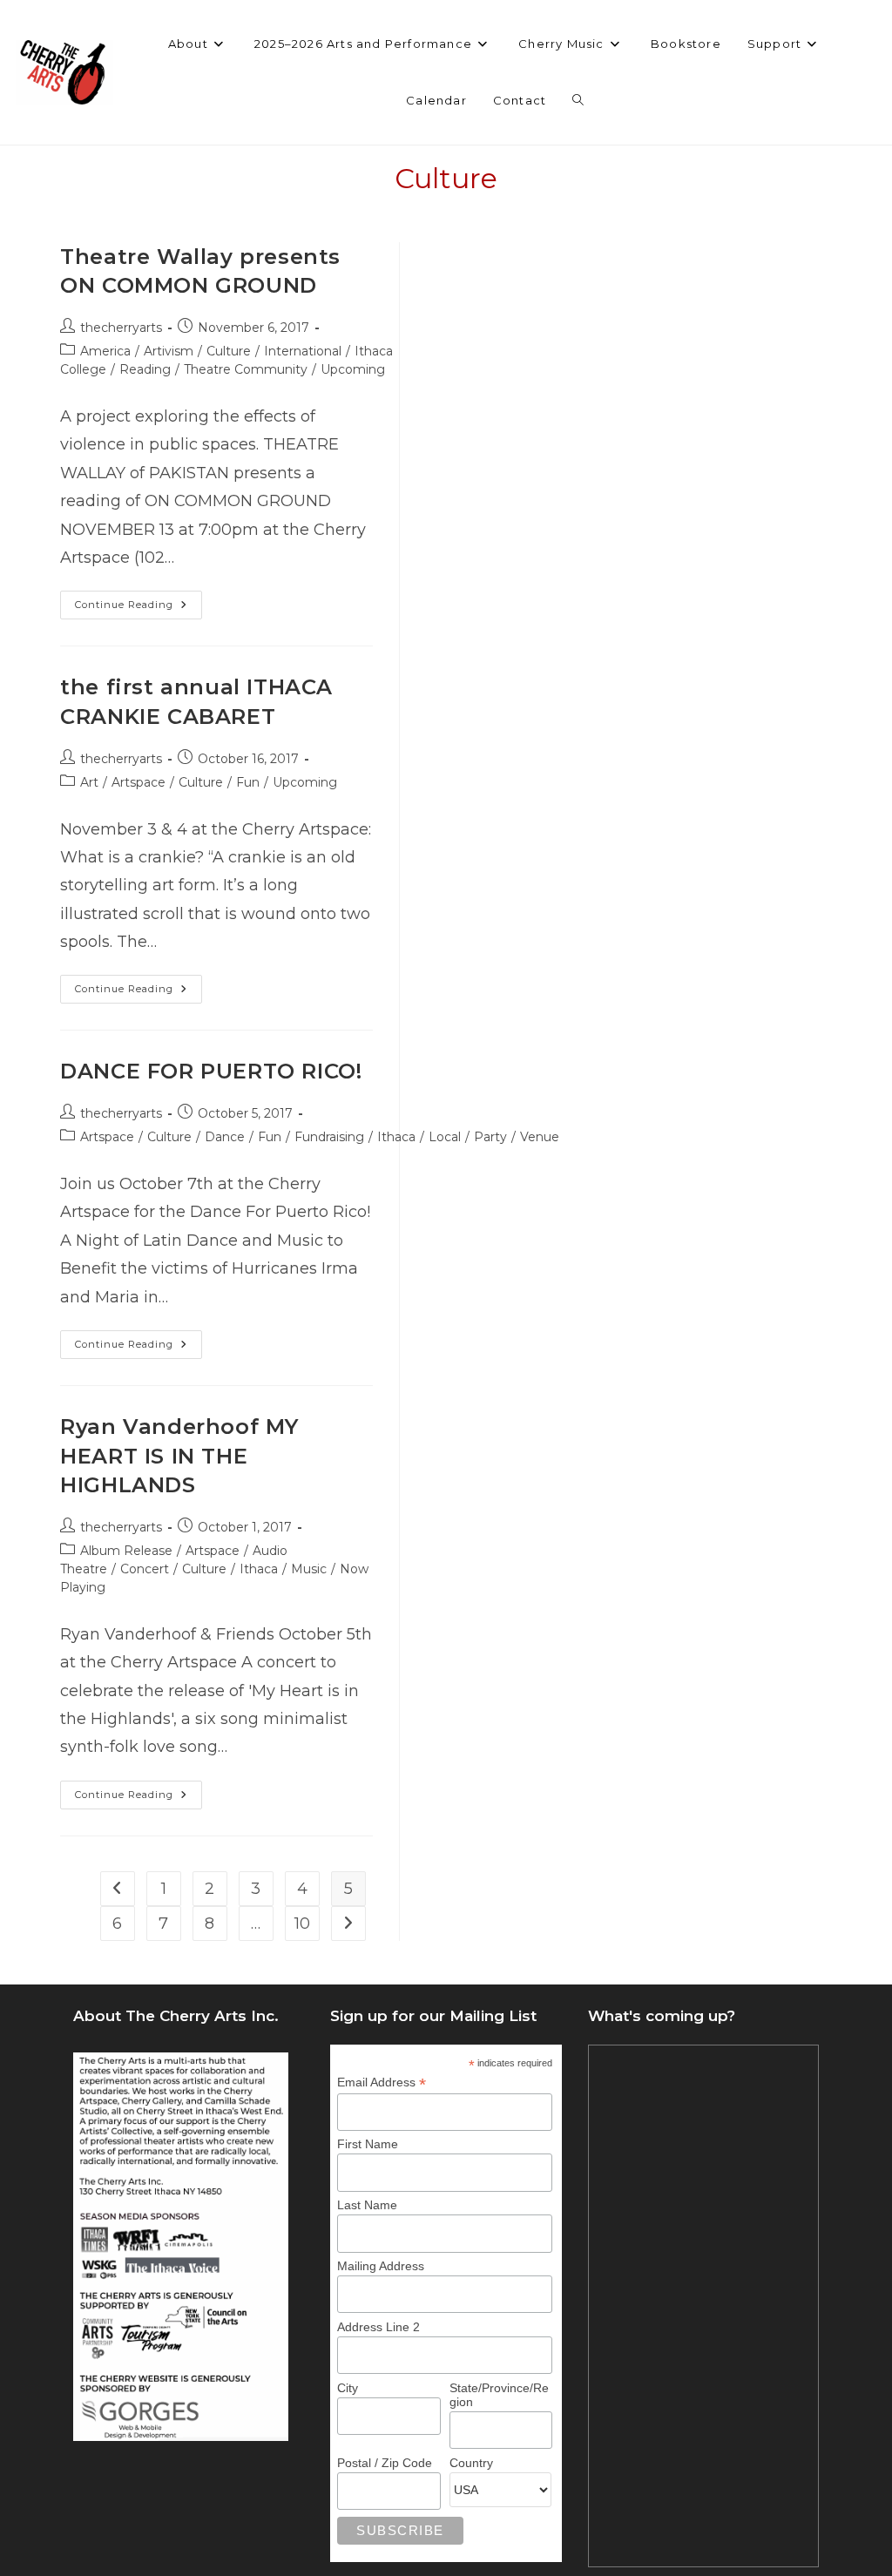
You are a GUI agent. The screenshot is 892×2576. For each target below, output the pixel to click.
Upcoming (353, 369)
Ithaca (396, 1137)
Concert (145, 1569)
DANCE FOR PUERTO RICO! (211, 1071)
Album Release (126, 1551)
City (348, 2388)
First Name (368, 2144)
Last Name (367, 2205)
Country (471, 2463)
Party (490, 1137)
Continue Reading (139, 609)
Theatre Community (246, 369)
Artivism (169, 351)
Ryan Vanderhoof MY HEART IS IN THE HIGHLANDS (179, 1456)
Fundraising (329, 1137)
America (105, 351)
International (303, 351)
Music (309, 1569)
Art (89, 782)
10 (302, 1924)
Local (445, 1137)
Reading (145, 369)
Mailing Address (381, 2266)
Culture (229, 351)
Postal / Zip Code (385, 2463)
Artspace (139, 782)
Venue (540, 1137)
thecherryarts (121, 328)
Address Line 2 (378, 2327)
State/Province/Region (499, 2395)
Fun (248, 782)
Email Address (382, 2082)
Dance (225, 1137)
